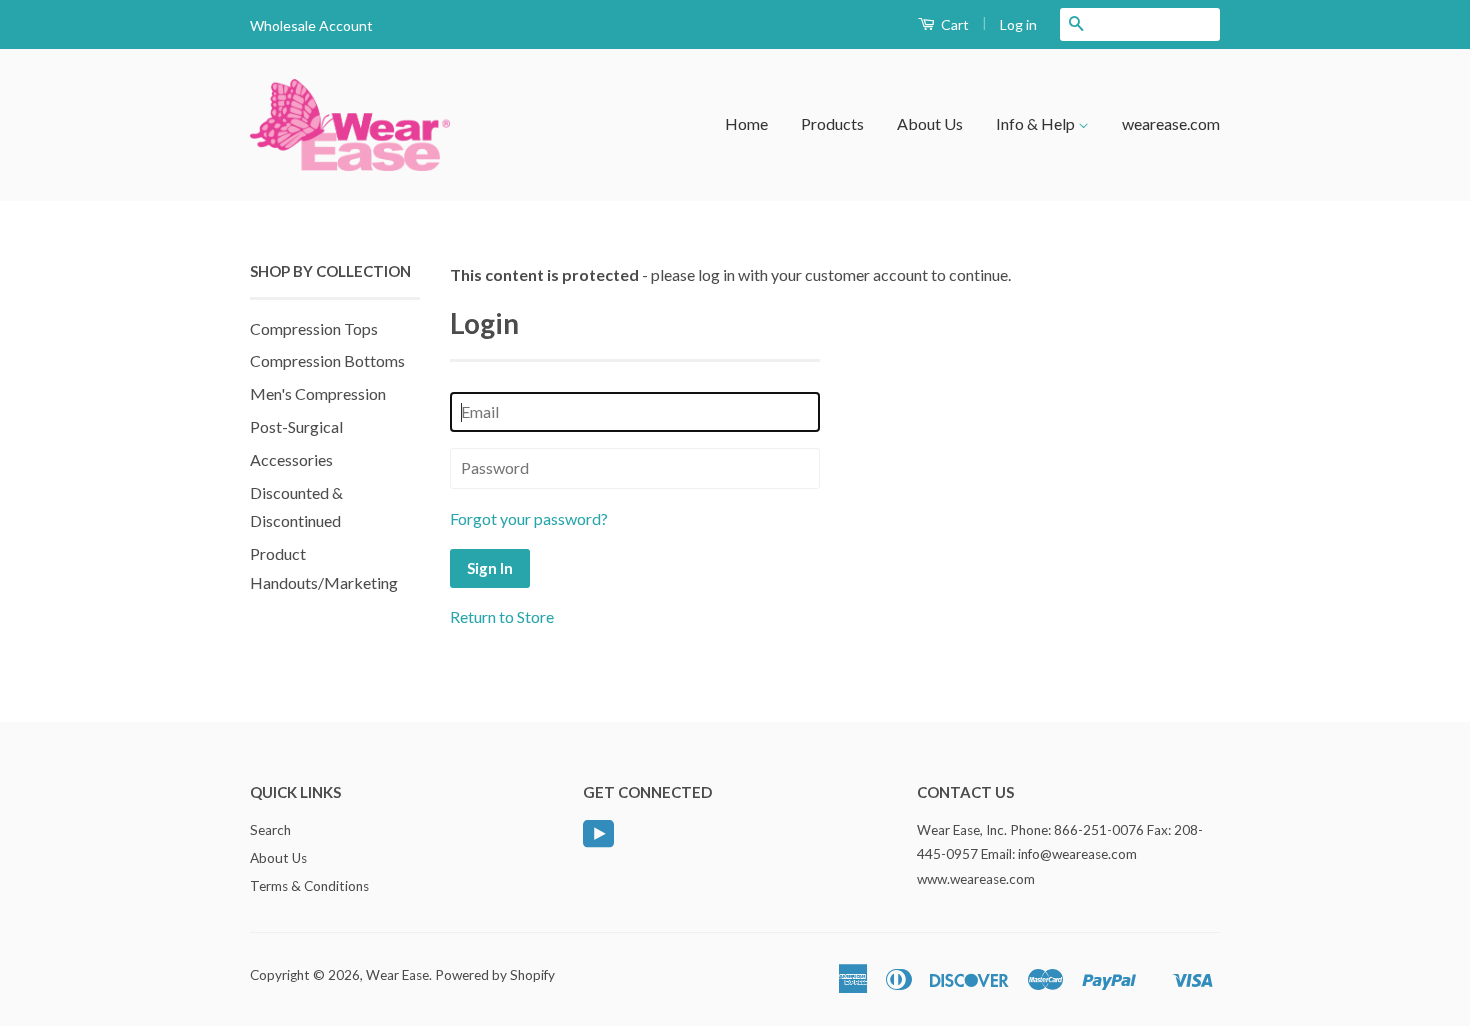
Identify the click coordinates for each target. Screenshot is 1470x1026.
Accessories (291, 459)
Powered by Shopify (495, 975)
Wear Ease (397, 975)
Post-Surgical (296, 426)
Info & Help (1037, 123)
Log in (1018, 24)
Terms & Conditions (309, 886)
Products (832, 123)
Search (270, 830)
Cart (953, 24)
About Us (930, 123)
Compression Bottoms (327, 360)
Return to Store (502, 616)
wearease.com (1171, 123)
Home (746, 123)
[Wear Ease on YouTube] (599, 841)
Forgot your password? (529, 518)
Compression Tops (314, 328)
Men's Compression (318, 393)
